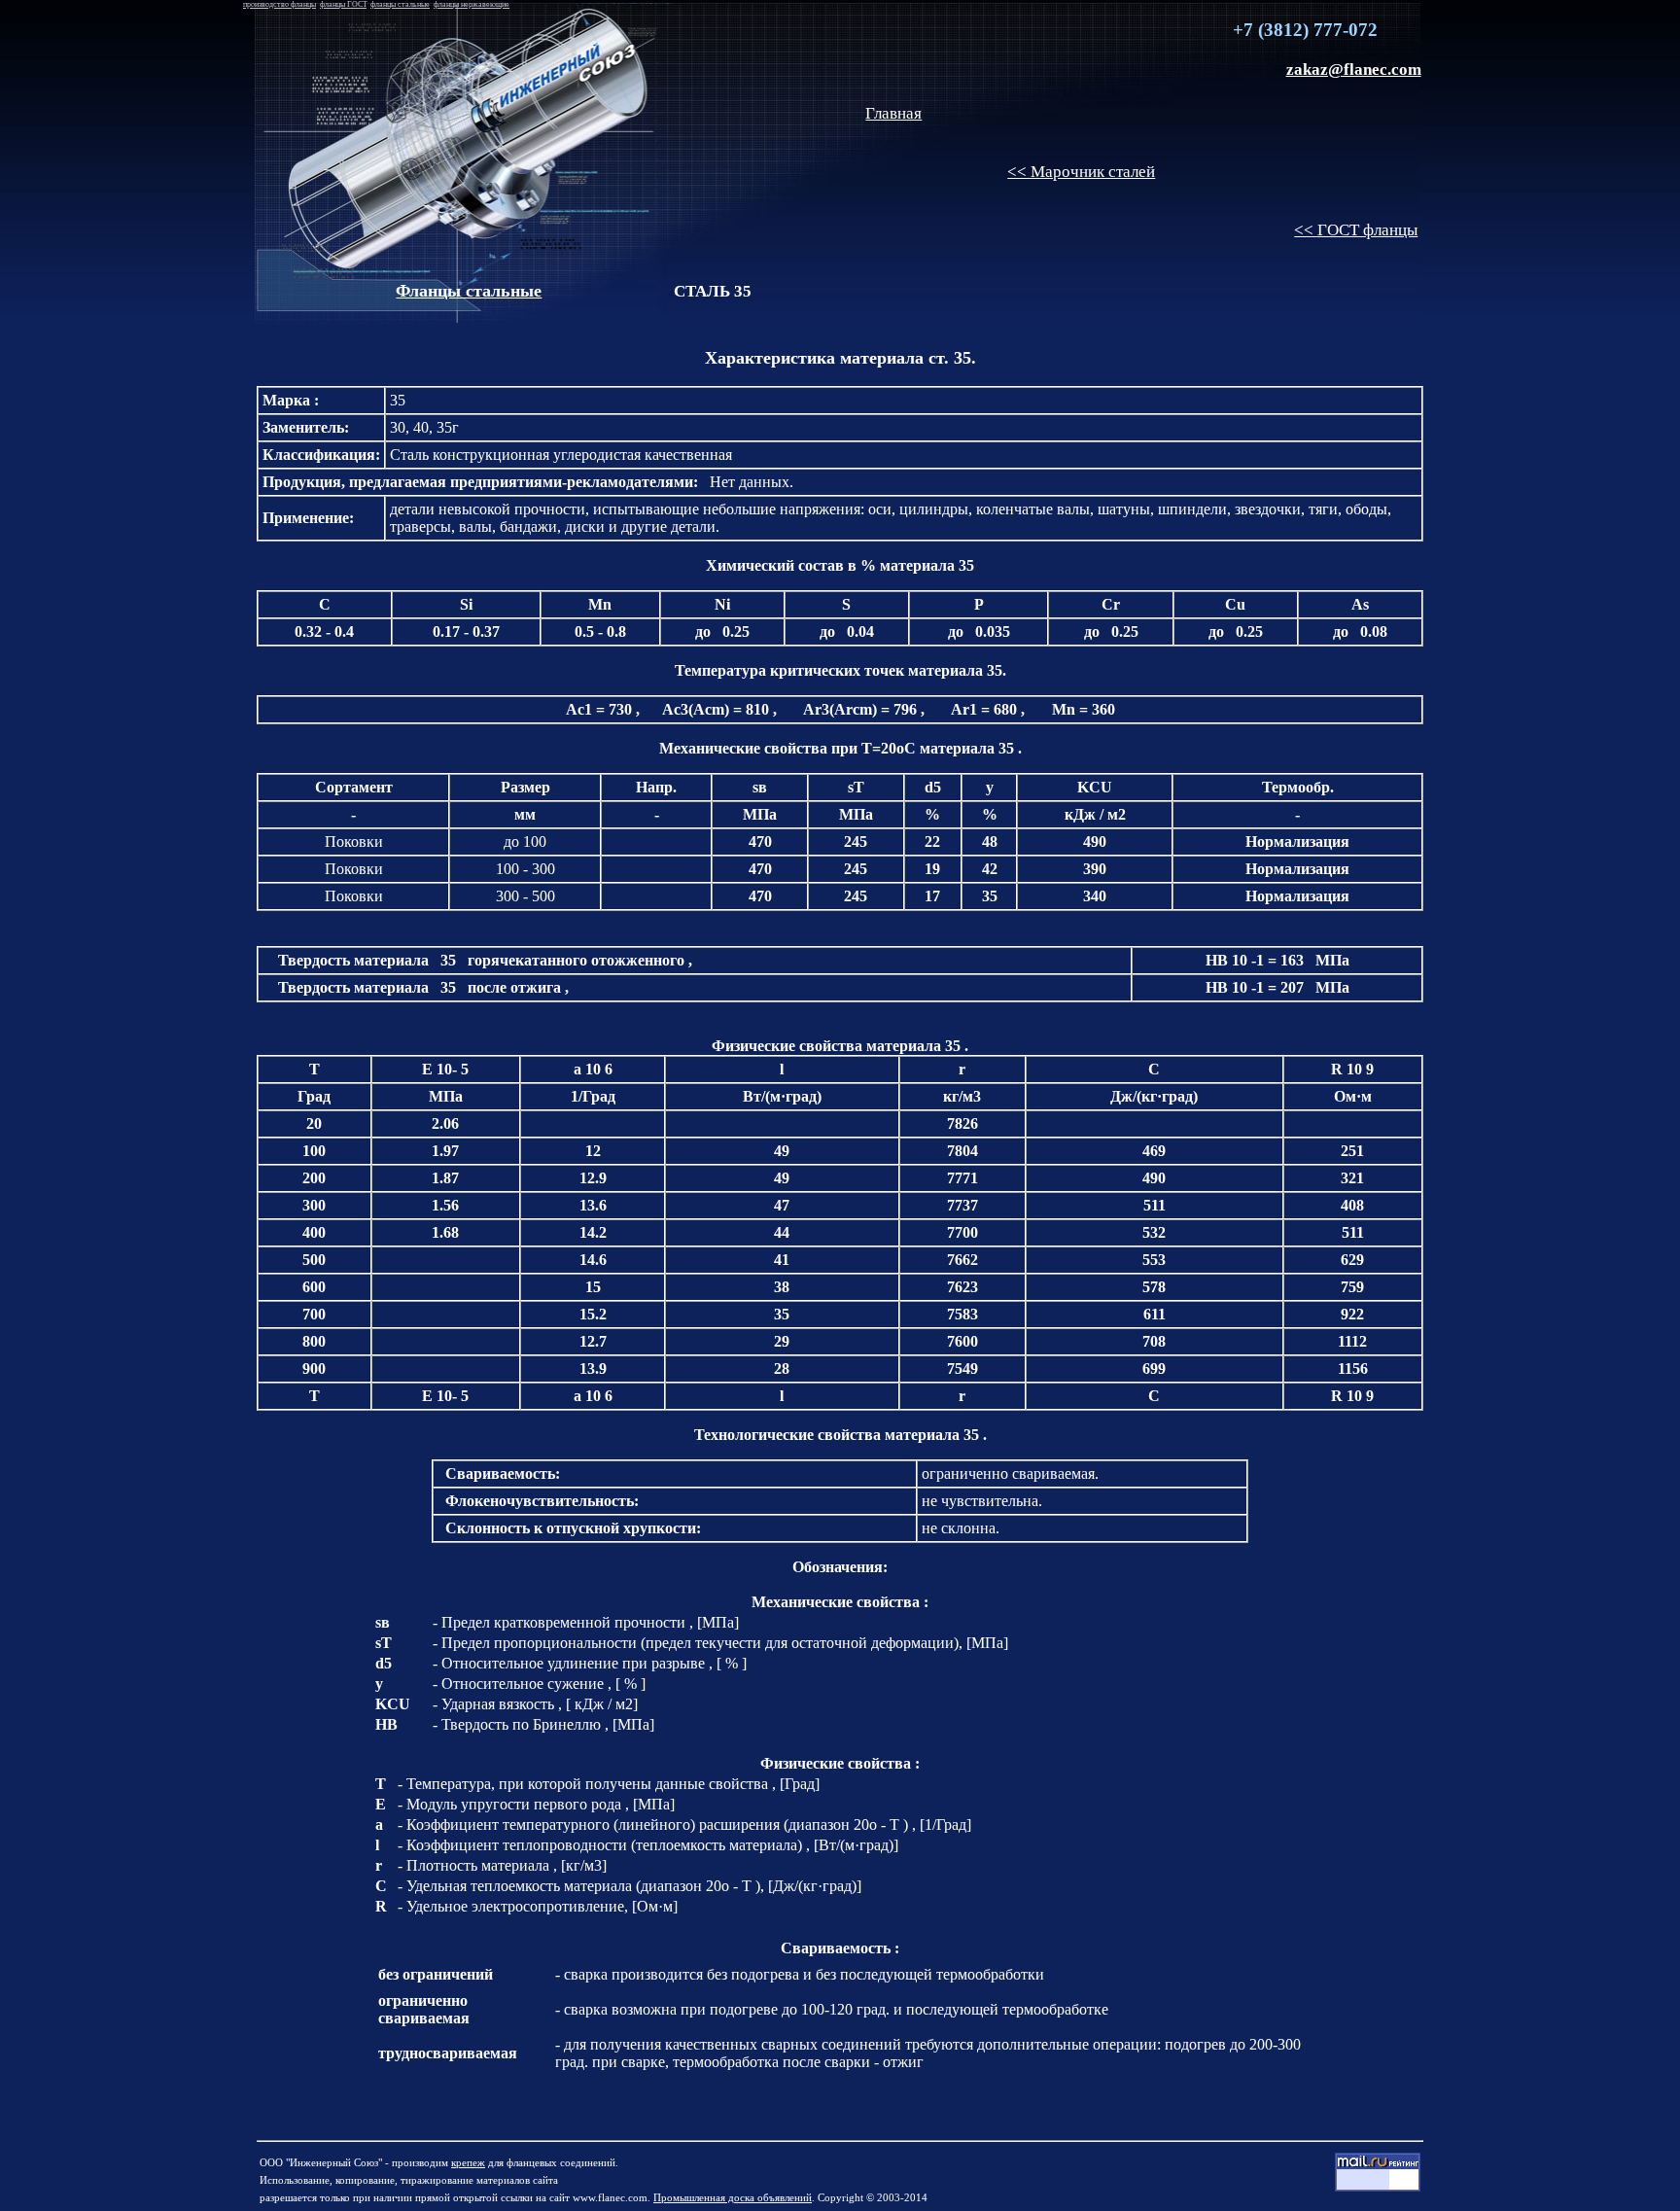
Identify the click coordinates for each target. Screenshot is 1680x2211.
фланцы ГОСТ (343, 4)
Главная (893, 113)
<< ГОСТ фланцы (1356, 230)
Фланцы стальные (469, 291)
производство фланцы (280, 4)
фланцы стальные (400, 4)
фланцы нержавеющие (472, 4)
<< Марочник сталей (1081, 172)
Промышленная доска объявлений (733, 2197)
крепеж (468, 2162)
